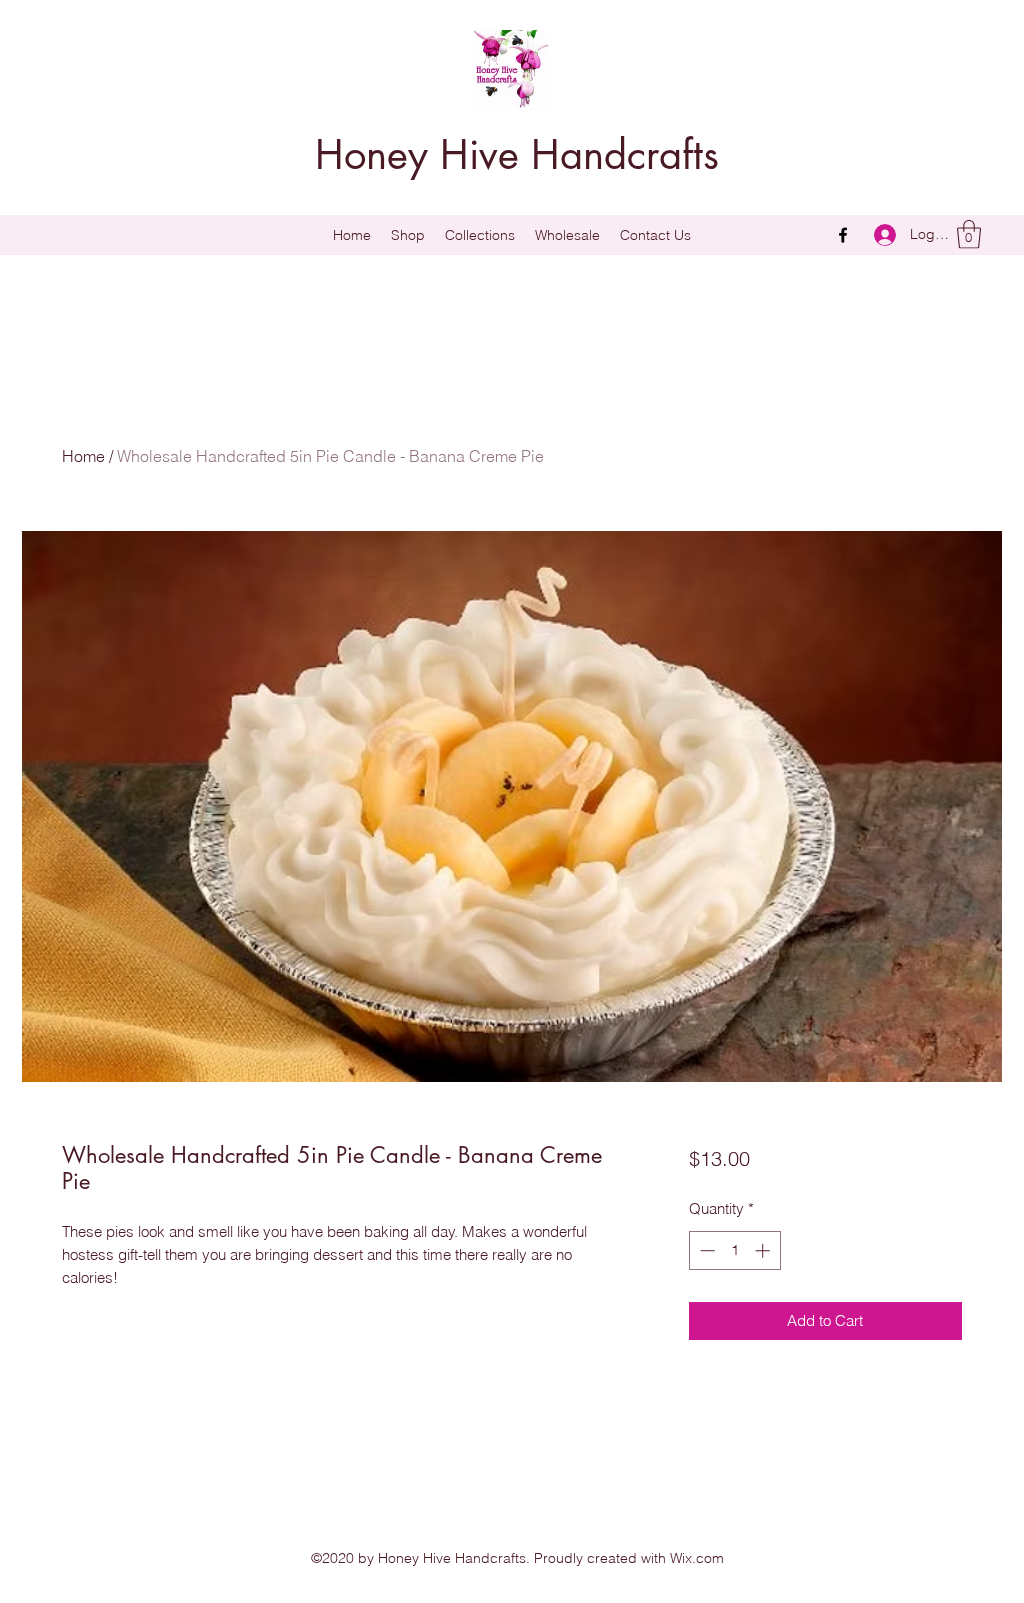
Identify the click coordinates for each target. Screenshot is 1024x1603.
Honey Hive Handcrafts (517, 155)
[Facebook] (843, 235)
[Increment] (764, 1250)
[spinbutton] (734, 1250)
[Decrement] (705, 1250)
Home (83, 456)
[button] (480, 235)
